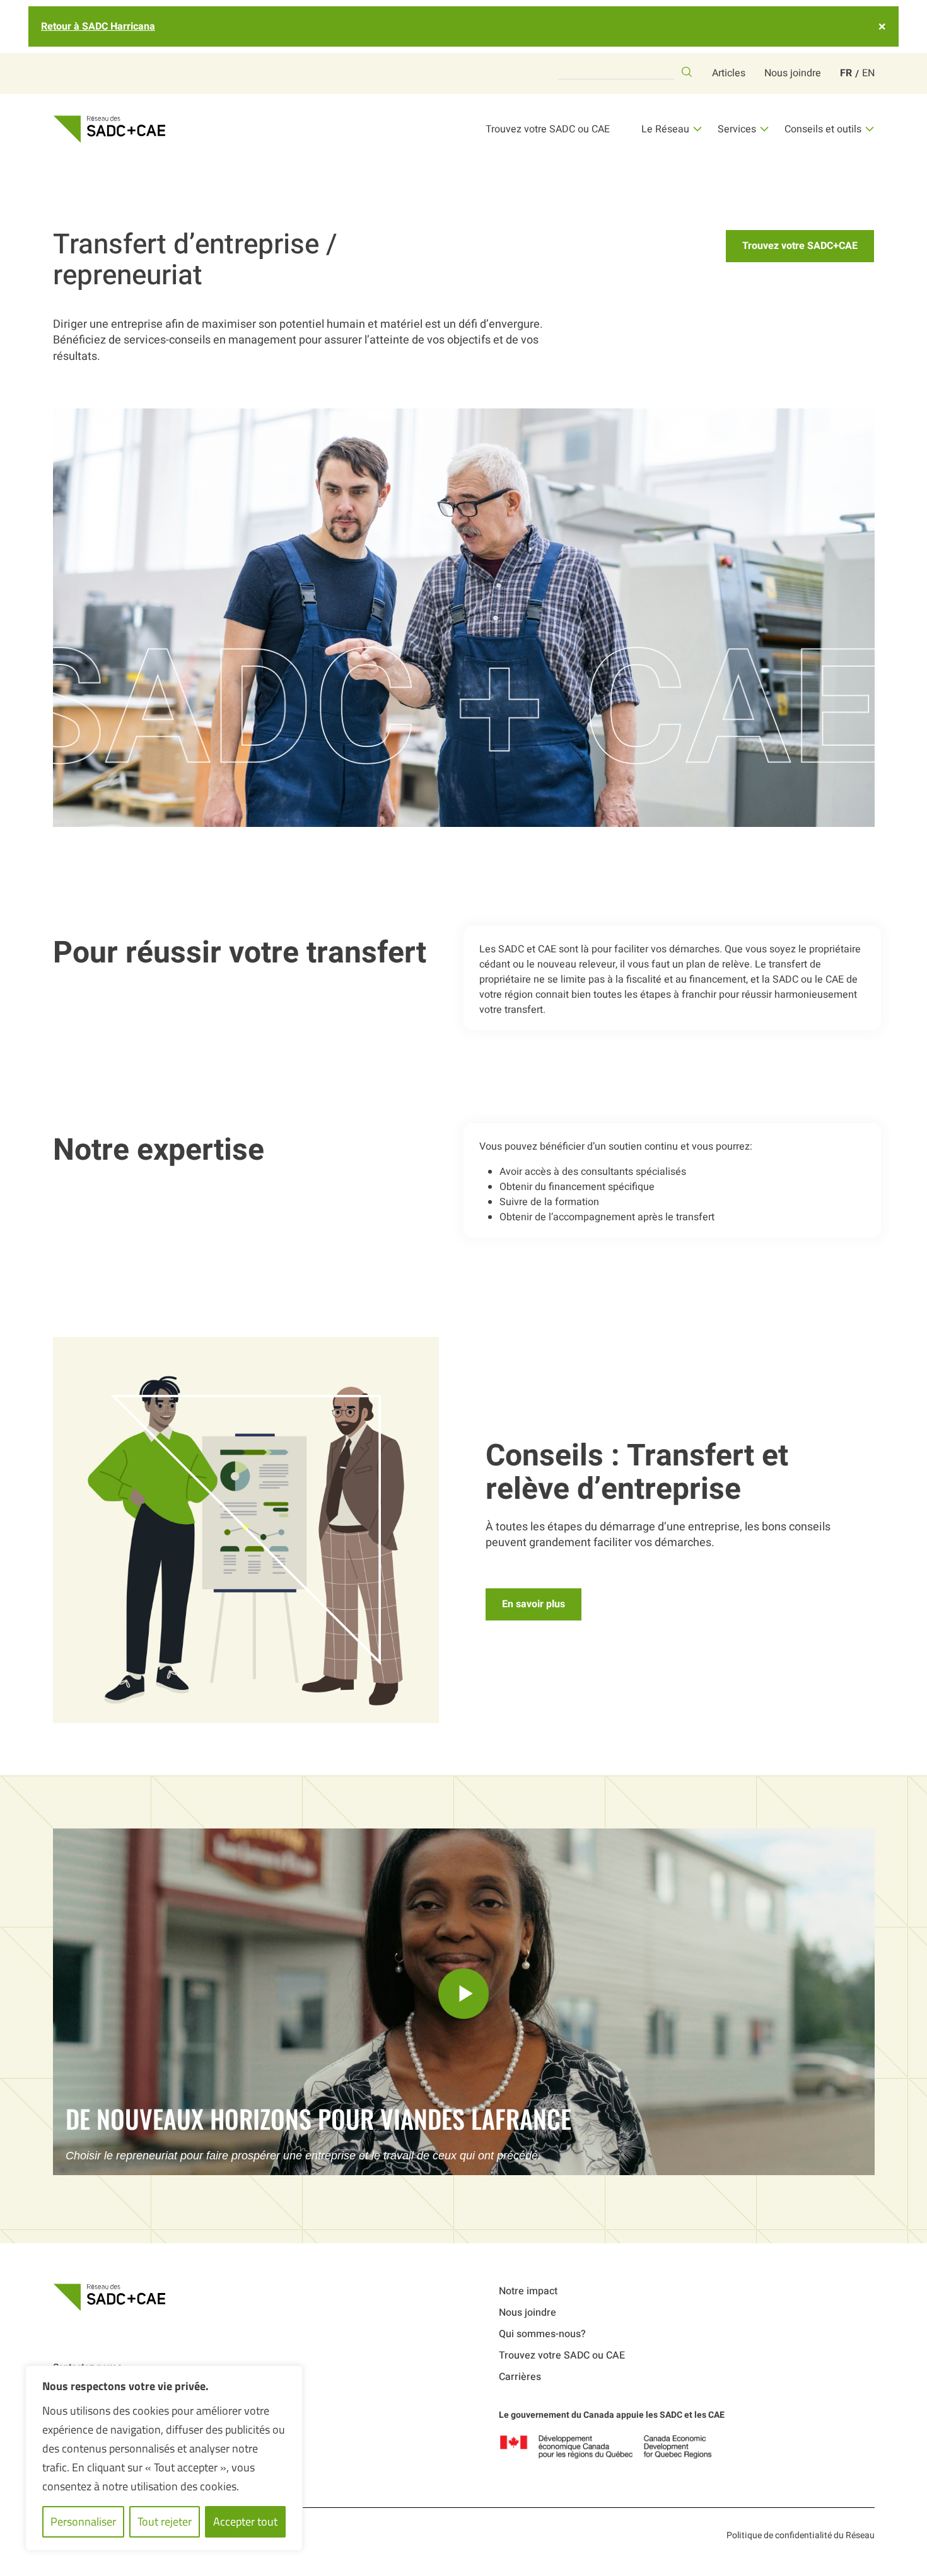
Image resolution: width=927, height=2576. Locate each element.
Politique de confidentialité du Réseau (801, 2535)
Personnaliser (83, 2521)
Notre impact (528, 2291)
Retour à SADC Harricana (98, 26)
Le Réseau (665, 129)
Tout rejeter (165, 2521)
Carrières (520, 2377)
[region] (164, 2458)
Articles (729, 73)
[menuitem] (846, 73)
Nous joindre (793, 73)
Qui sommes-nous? (542, 2334)
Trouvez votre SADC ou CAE (548, 129)
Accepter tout (245, 2521)
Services (737, 129)
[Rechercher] (687, 72)
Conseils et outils (823, 129)
